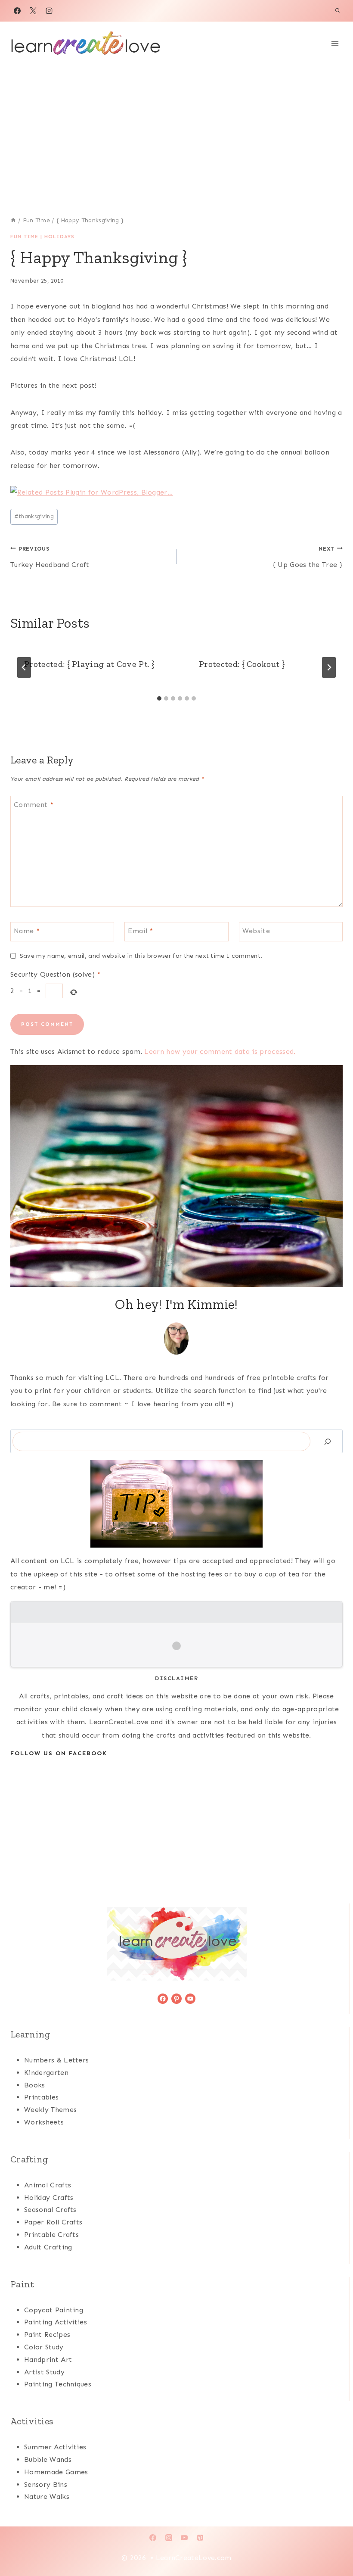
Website (256, 930)
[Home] (13, 220)
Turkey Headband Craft (50, 557)
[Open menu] (335, 43)
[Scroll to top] (333, 2543)
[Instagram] (49, 11)
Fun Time (24, 237)
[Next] (329, 667)
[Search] (328, 1441)
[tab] (159, 698)
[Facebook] (17, 11)
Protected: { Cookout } (242, 664)
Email (140, 930)
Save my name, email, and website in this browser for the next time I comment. (141, 956)
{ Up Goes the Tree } (308, 557)
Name (27, 930)
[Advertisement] (176, 130)
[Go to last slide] (24, 667)
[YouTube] (184, 2538)
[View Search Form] (338, 11)
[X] (33, 11)
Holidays (59, 237)
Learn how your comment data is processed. (220, 1051)
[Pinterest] (200, 2538)
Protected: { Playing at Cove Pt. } (89, 664)
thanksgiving (34, 516)
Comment (34, 804)
